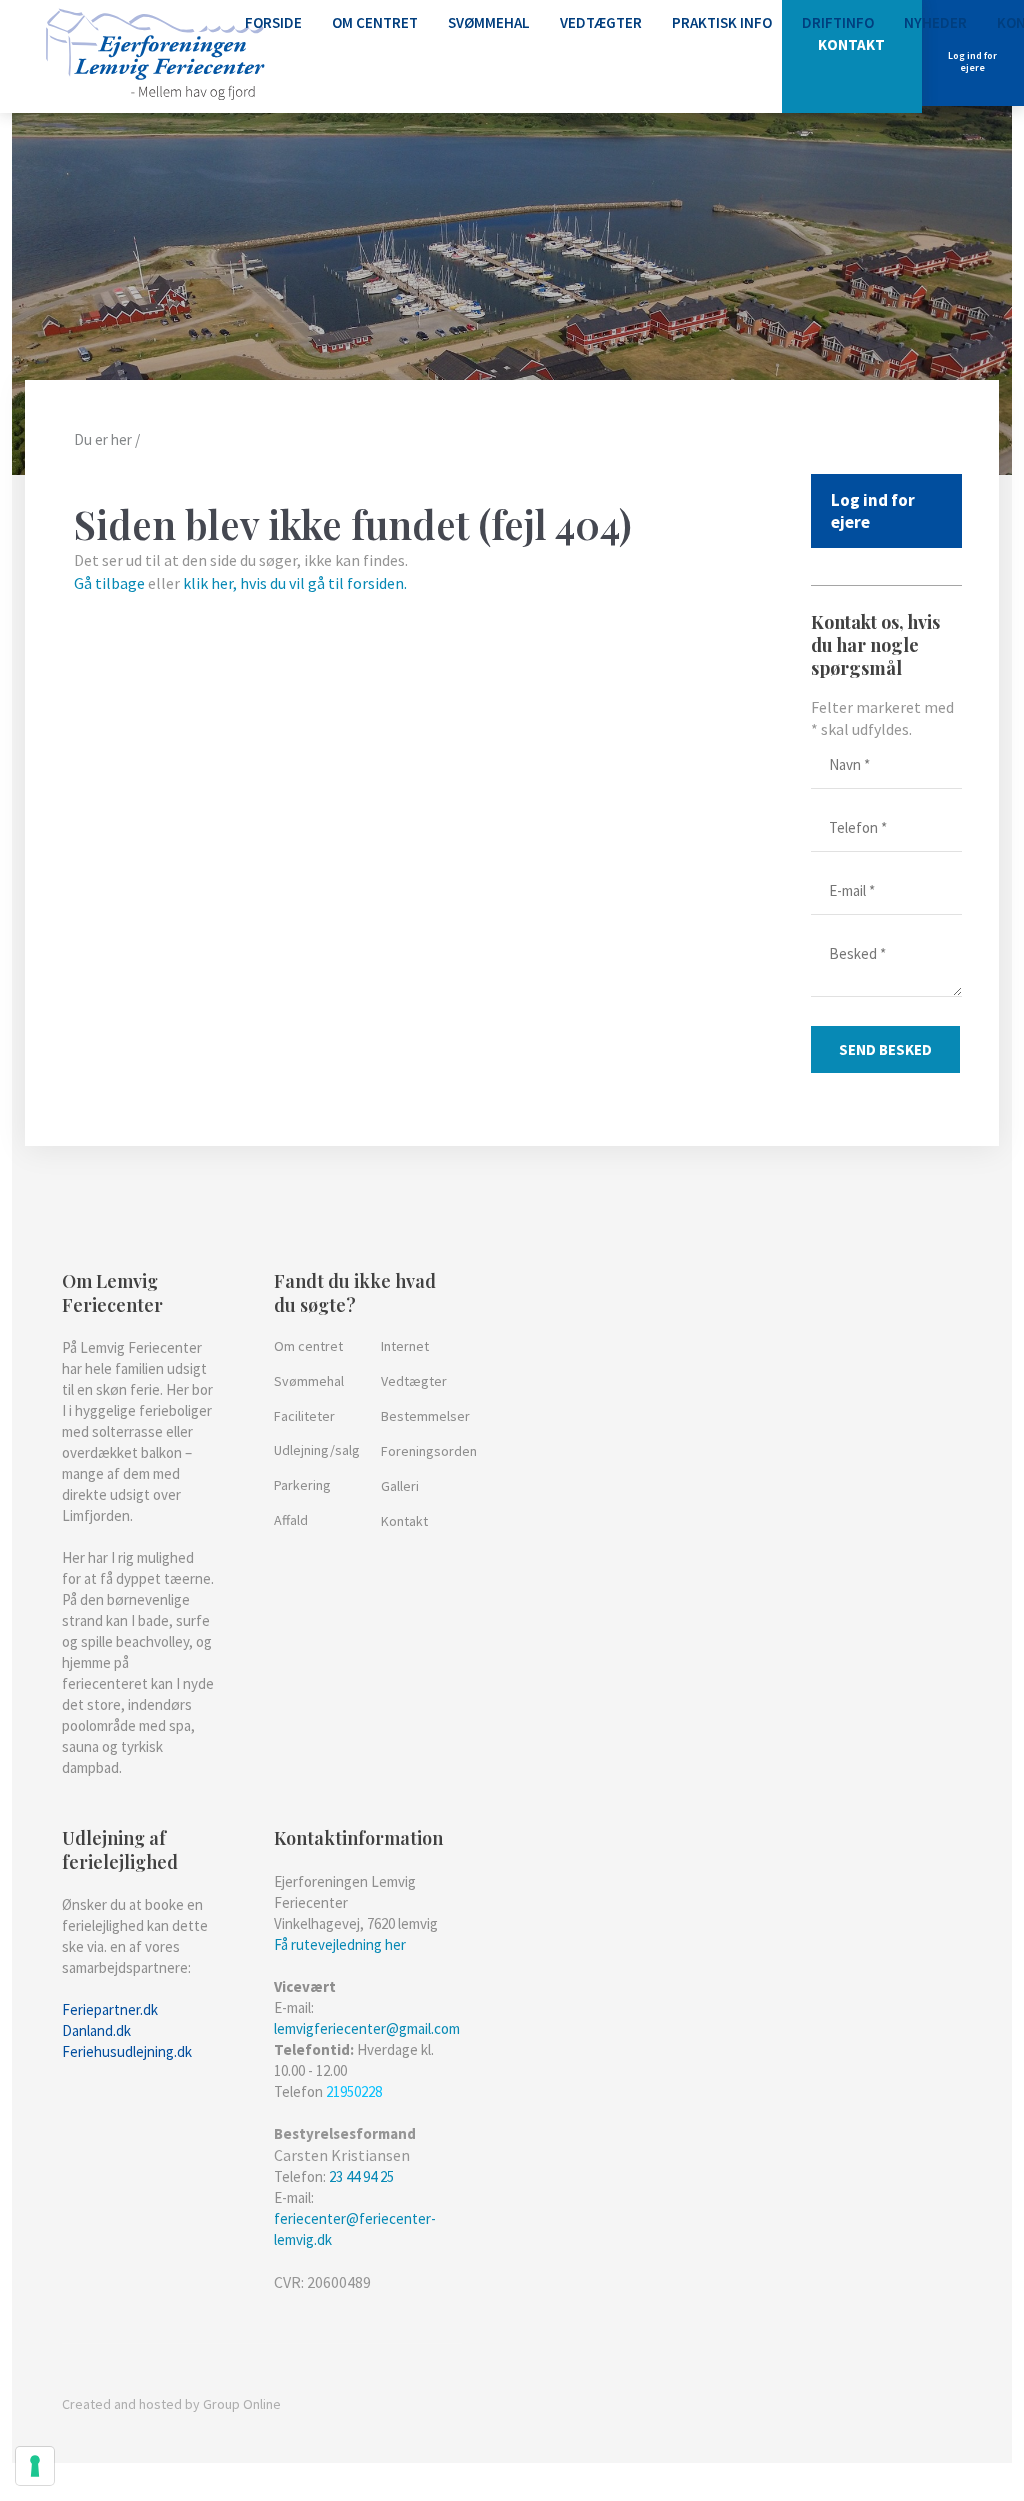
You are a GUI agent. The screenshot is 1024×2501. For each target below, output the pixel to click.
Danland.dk (96, 2030)
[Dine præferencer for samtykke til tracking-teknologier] (35, 2466)
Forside (273, 22)
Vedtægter (601, 22)
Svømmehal (489, 22)
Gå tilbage (109, 583)
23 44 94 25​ (361, 2176)
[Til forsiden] (154, 56)
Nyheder (935, 22)
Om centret (375, 22)
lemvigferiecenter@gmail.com (367, 2028)
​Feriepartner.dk (110, 2009)
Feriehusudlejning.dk (127, 2051)
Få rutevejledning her (340, 1944)
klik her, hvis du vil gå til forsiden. (295, 583)
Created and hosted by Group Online (171, 2404)
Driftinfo (838, 22)
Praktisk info (722, 22)
